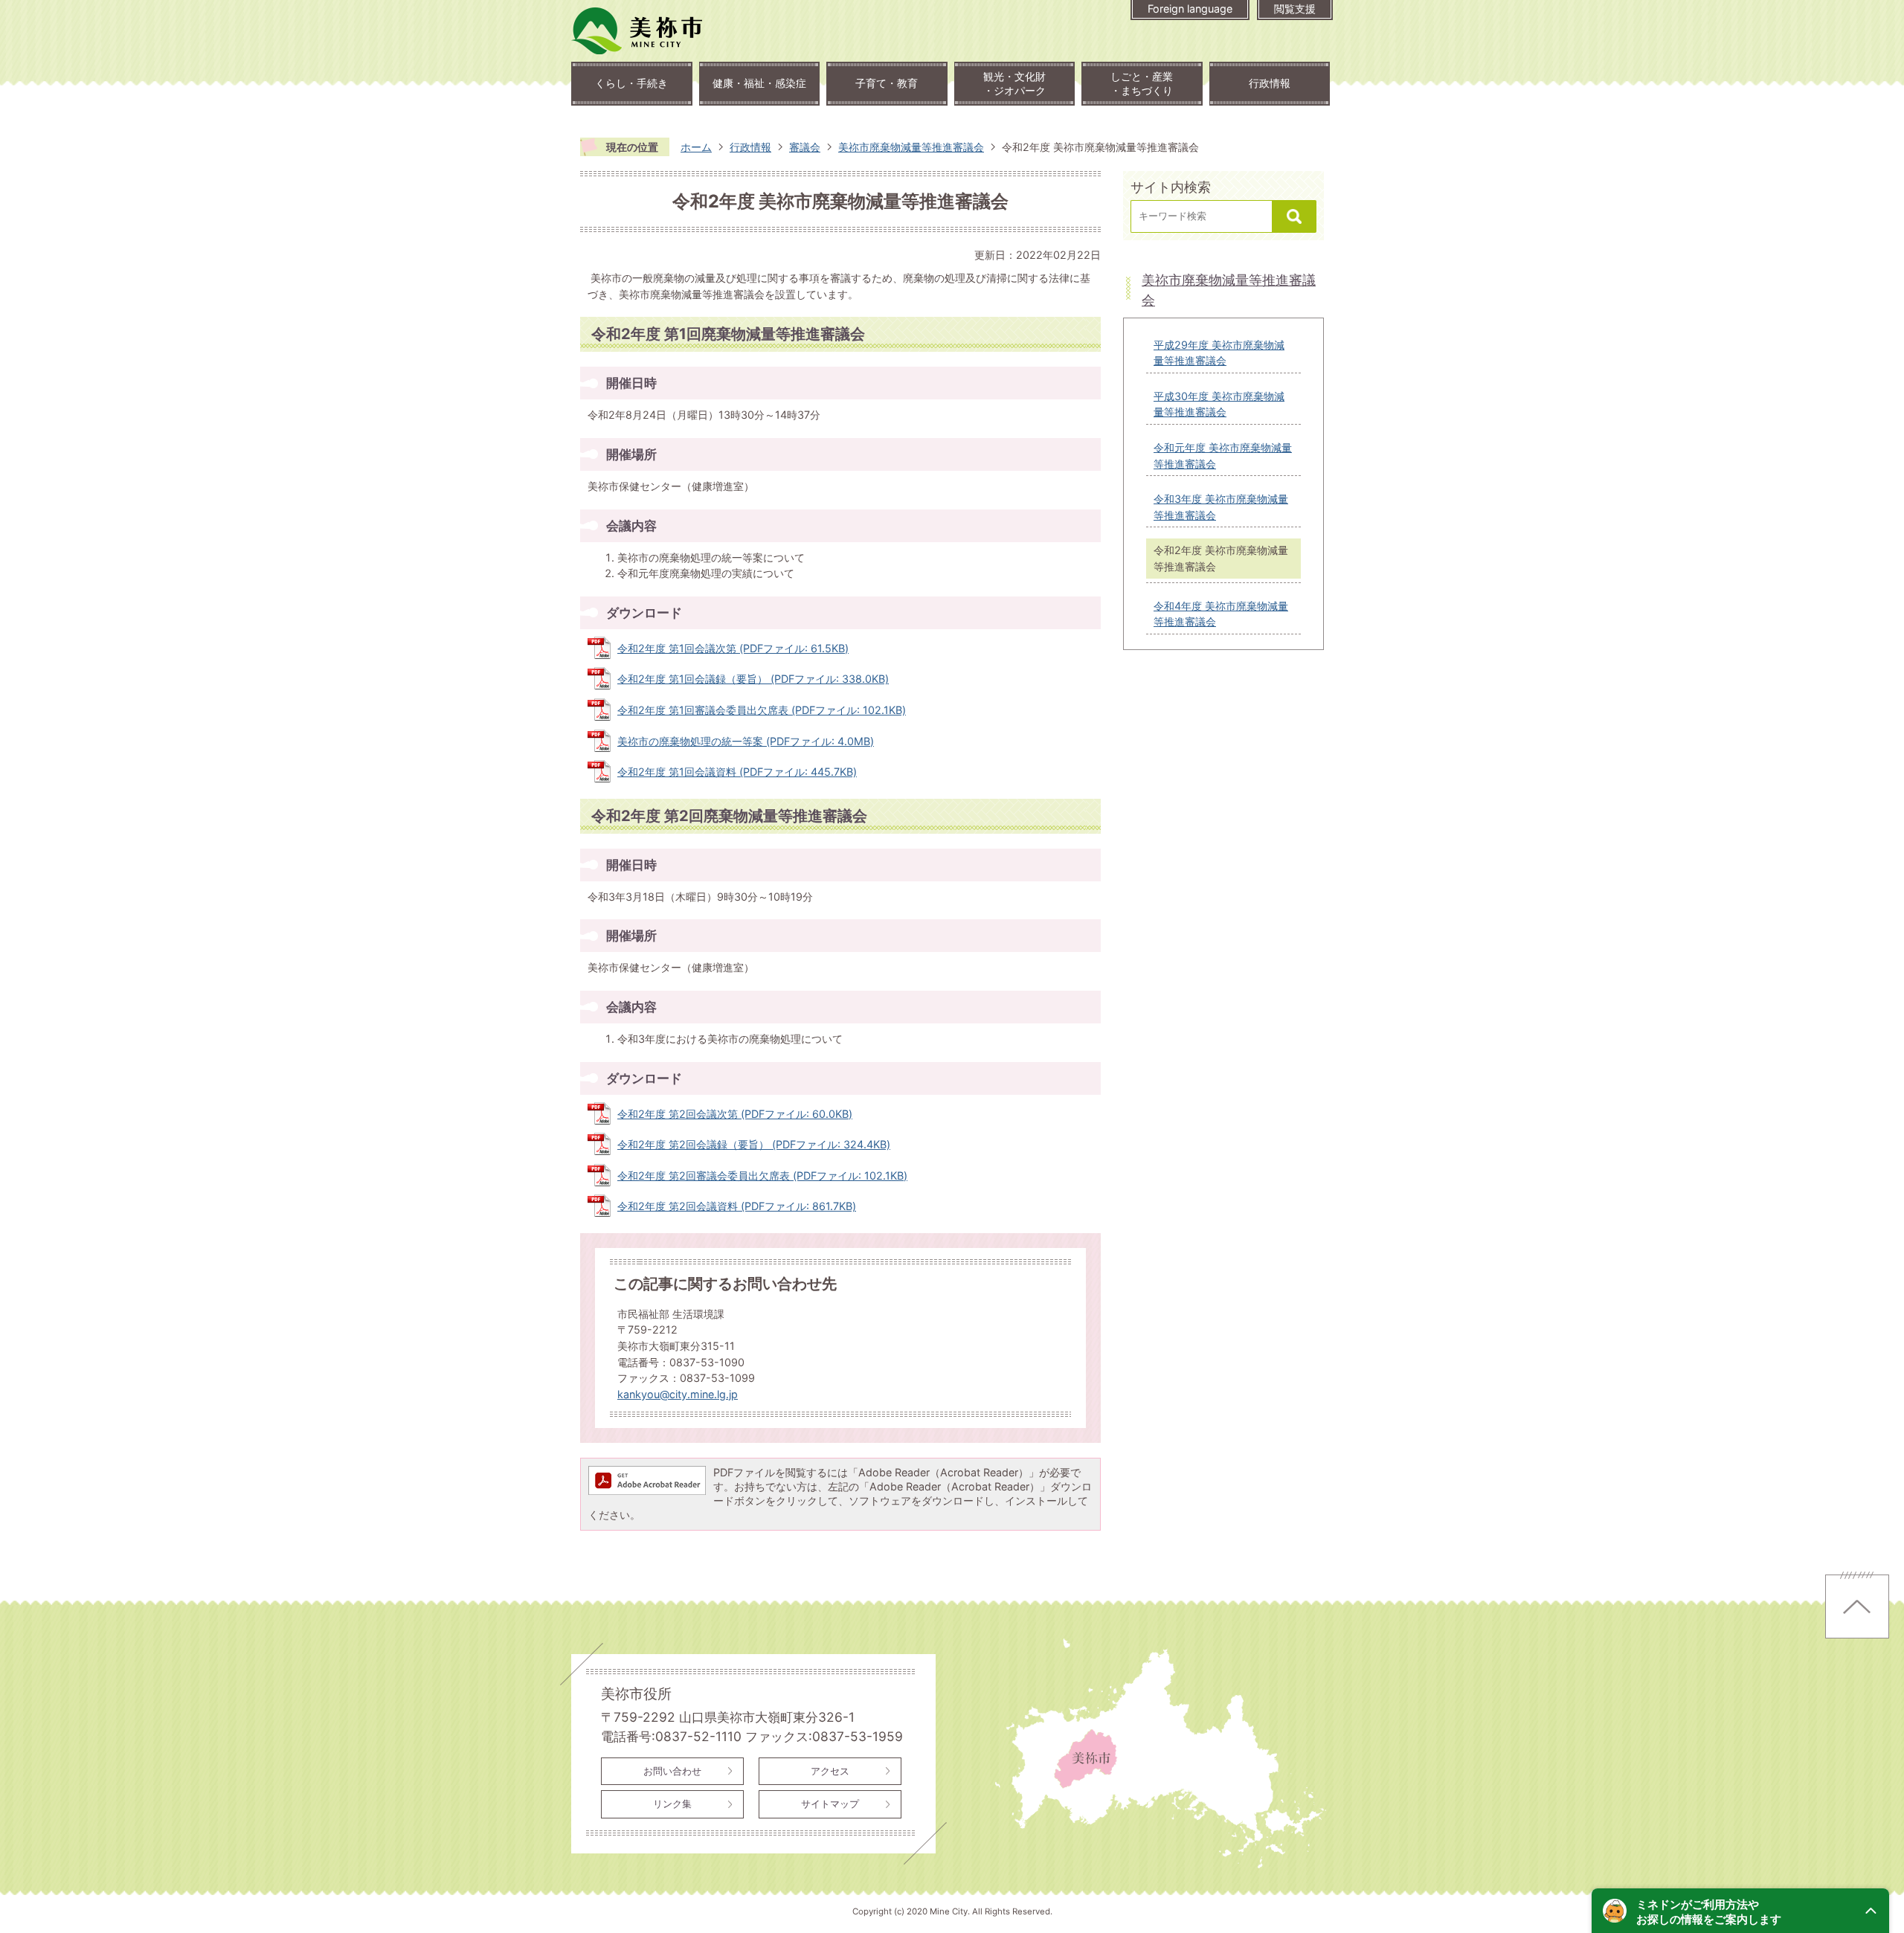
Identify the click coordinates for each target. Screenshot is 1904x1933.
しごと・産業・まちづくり (1142, 83)
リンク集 (672, 1804)
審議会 (805, 147)
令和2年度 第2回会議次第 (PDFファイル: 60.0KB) (735, 1114)
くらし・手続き (631, 83)
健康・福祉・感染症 (759, 83)
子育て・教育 (887, 83)
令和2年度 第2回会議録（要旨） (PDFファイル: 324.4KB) (754, 1144)
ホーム (696, 147)
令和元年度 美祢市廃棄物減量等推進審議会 (1223, 456)
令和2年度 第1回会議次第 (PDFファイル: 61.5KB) (733, 648)
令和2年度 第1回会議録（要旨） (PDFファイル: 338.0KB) (753, 679)
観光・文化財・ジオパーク (1014, 83)
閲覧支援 (1295, 9)
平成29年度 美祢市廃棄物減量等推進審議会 (1219, 353)
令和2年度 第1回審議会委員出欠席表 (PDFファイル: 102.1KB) (762, 710)
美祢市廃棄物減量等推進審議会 (911, 147)
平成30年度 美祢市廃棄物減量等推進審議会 (1219, 404)
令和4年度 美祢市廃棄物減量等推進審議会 (1221, 614)
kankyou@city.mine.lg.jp (678, 1394)
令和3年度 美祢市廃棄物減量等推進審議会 (1221, 507)
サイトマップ (830, 1804)
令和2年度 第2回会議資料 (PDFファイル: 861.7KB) (737, 1206)
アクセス (830, 1771)
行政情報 (1270, 83)
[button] (1740, 1911)
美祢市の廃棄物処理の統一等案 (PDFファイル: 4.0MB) (746, 741)
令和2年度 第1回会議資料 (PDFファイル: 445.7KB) (737, 772)
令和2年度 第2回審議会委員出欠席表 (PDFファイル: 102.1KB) (762, 1175)
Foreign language (1190, 9)
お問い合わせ (672, 1771)
